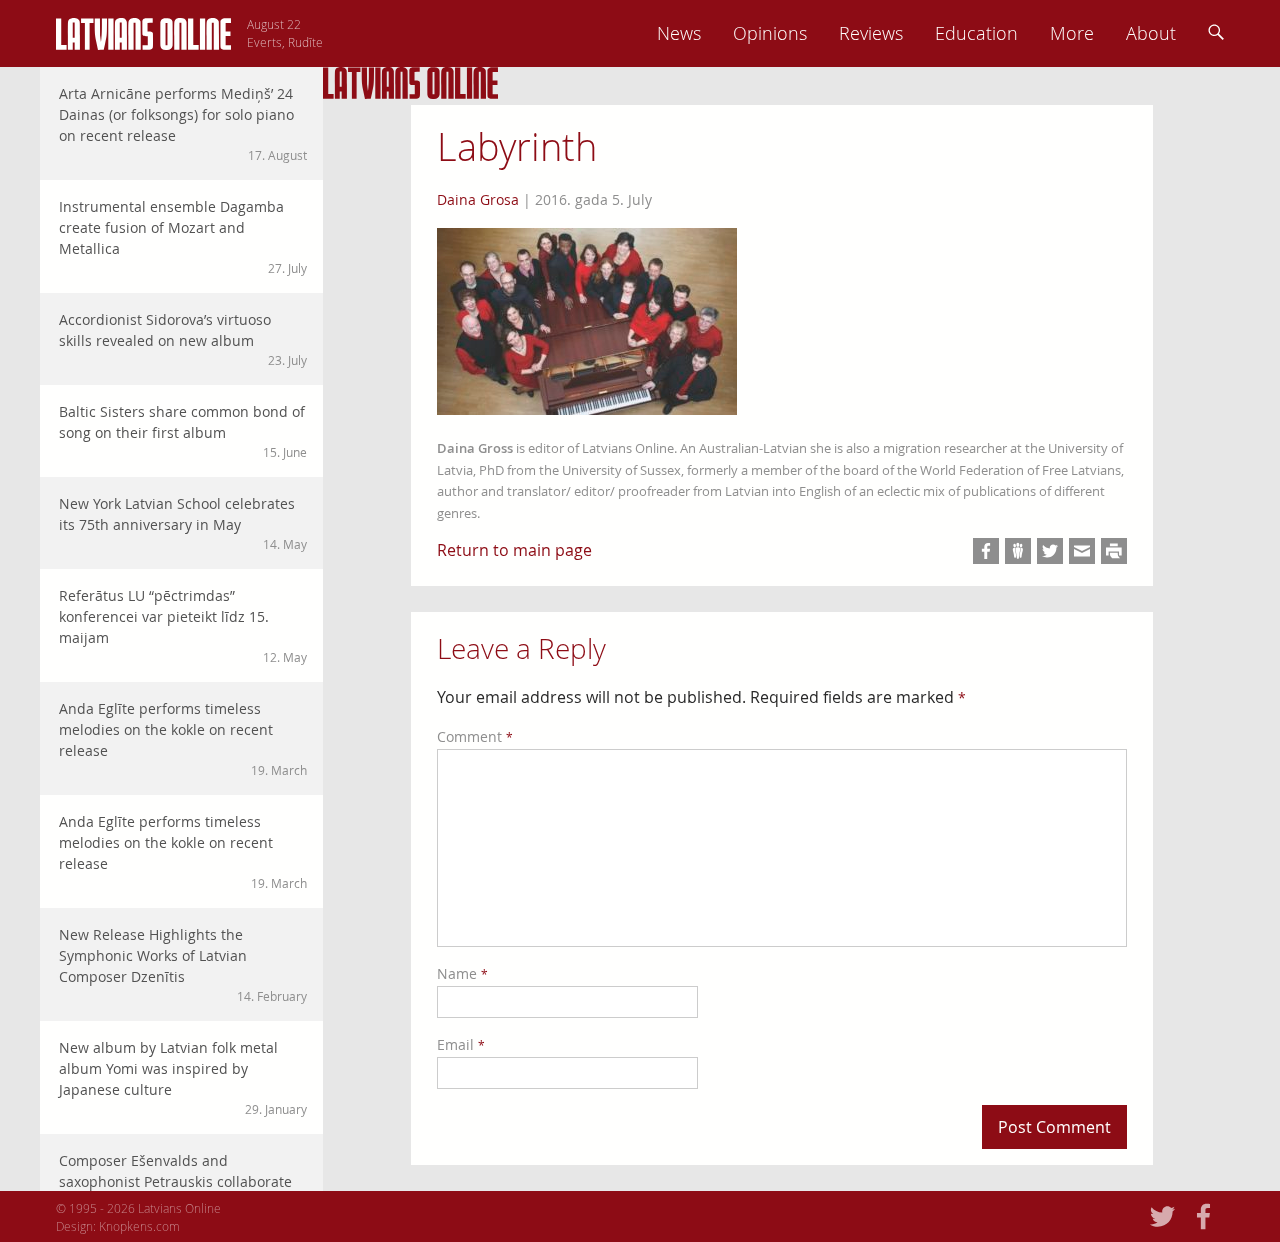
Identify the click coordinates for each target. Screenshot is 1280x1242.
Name (462, 973)
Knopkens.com (139, 1226)
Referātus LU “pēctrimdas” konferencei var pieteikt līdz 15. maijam (183, 625)
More (1072, 33)
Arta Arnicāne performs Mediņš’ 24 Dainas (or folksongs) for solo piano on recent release (183, 123)
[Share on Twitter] (1050, 551)
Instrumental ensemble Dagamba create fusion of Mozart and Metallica (183, 236)
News (679, 33)
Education (976, 33)
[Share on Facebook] (986, 551)
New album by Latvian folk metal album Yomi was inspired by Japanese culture (183, 1077)
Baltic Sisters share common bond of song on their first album (183, 431)
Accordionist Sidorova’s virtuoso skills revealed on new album (183, 339)
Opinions (770, 33)
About (1151, 33)
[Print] (1114, 551)
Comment (475, 736)
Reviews (871, 33)
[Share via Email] (1082, 551)
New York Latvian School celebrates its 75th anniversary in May (183, 523)
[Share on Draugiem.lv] (1018, 551)
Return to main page (514, 550)
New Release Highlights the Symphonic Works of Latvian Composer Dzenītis (183, 964)
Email (461, 1044)
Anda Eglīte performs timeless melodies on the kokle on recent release (183, 738)
